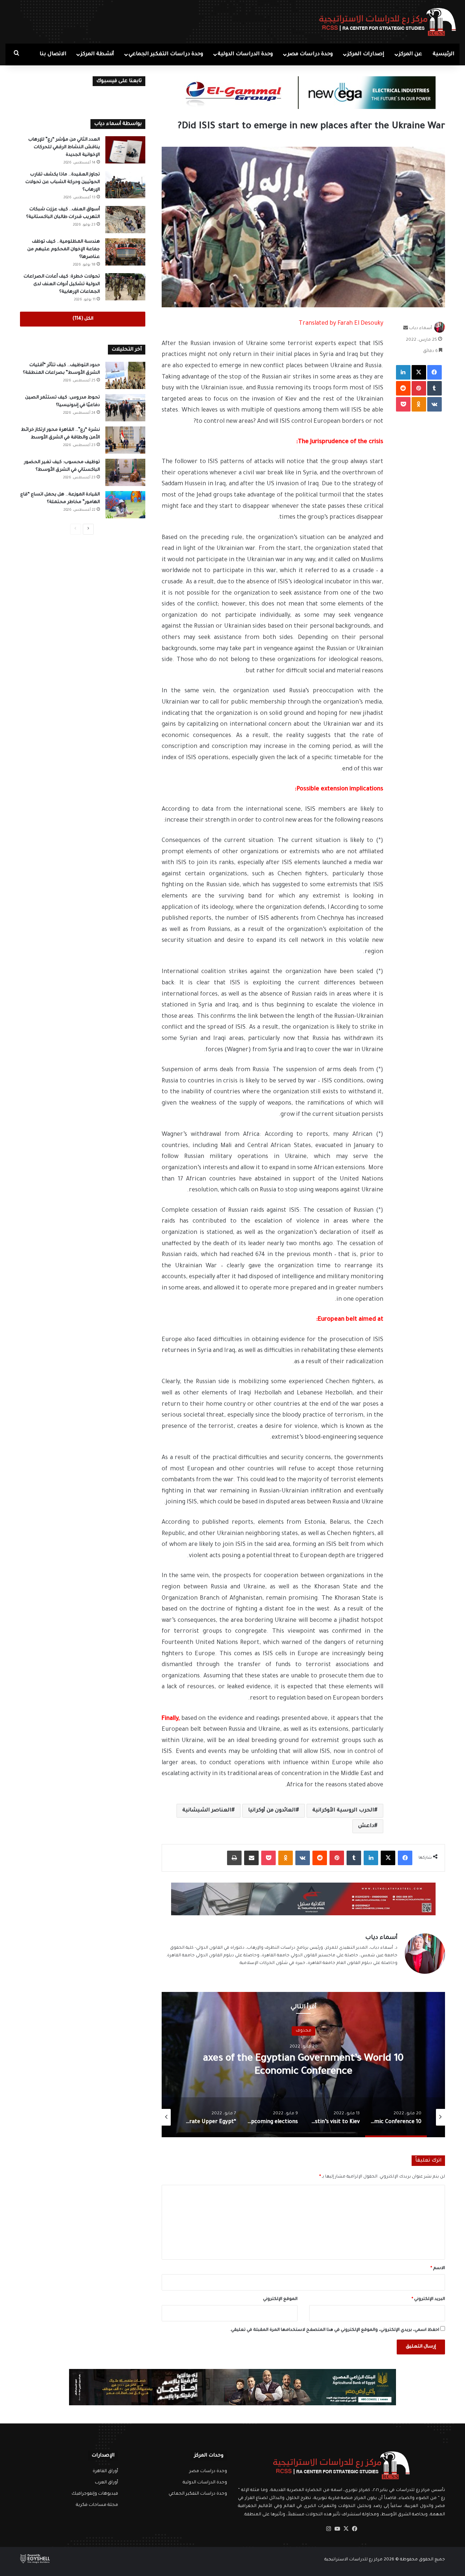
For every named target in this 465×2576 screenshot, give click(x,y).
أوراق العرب (106, 2483)
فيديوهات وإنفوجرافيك (95, 2494)
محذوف (304, 2031)
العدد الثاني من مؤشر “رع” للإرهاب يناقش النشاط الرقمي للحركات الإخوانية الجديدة (64, 147)
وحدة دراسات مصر (310, 54)
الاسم (438, 2269)
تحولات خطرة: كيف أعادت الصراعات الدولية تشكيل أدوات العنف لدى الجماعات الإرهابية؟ (62, 284)
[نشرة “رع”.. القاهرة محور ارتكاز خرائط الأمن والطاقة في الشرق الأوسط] (125, 440)
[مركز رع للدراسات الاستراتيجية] (388, 22)
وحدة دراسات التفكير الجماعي (166, 54)
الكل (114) (83, 319)
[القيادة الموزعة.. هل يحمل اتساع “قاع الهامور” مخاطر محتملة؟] (125, 505)
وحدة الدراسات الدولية (245, 54)
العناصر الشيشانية (207, 1811)
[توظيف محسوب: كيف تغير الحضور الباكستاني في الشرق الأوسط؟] (125, 472)
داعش (366, 1826)
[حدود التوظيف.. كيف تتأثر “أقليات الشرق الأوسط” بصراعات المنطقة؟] (125, 375)
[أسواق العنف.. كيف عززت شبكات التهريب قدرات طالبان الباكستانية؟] (125, 220)
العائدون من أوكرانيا (272, 1811)
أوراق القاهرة (105, 2471)
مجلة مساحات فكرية (97, 2505)
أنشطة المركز (97, 54)
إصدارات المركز (366, 54)
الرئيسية (444, 54)
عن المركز (411, 54)
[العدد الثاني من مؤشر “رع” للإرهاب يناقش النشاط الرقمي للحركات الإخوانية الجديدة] (125, 150)
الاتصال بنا (53, 54)
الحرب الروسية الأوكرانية (343, 1811)
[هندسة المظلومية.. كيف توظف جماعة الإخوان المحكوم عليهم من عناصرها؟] (125, 252)
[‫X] (346, 2529)
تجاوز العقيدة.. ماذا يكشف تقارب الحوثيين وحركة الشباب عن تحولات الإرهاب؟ (63, 182)
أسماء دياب (420, 329)
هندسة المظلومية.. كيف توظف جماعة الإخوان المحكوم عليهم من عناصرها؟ (64, 250)
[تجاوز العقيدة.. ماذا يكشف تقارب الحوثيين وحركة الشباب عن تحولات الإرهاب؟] (125, 185)
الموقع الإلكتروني (280, 2299)
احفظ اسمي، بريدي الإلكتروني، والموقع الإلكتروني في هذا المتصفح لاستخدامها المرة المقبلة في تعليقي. (335, 2330)
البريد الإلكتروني (428, 2299)
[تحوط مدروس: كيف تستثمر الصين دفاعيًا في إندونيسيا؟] (125, 408)
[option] (303, 2065)
